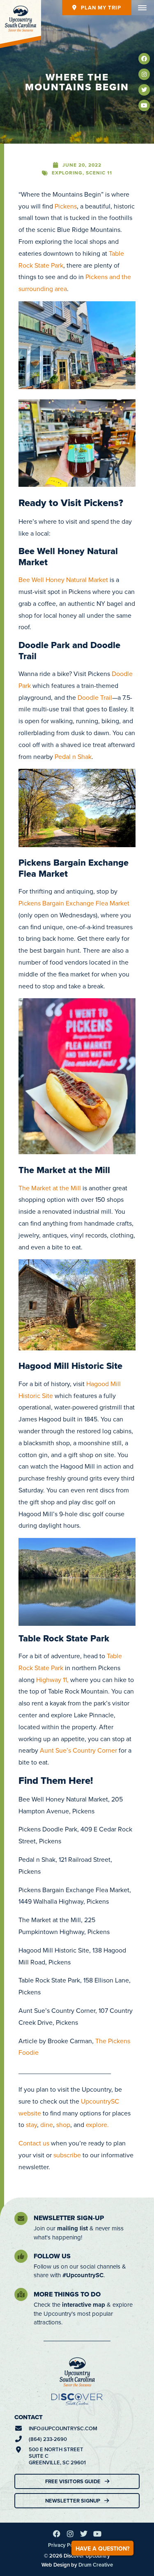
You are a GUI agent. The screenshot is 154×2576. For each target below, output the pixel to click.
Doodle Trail (94, 697)
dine (47, 2125)
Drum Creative (96, 2565)
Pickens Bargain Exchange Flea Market (74, 903)
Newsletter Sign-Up (69, 2218)
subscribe (67, 2155)
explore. (97, 2125)
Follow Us (52, 2256)
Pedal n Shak (73, 756)
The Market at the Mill (50, 1188)
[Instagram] (144, 74)
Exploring (67, 173)
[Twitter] (144, 90)
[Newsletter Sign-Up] (21, 2218)
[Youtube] (144, 105)
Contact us (34, 2143)
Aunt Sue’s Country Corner (78, 1750)
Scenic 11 (99, 173)
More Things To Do (67, 2294)
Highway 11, (52, 1680)
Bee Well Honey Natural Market (63, 580)
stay (31, 2125)
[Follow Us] (21, 2256)
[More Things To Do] (21, 2294)
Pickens (66, 206)
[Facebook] (144, 59)
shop (63, 2125)
